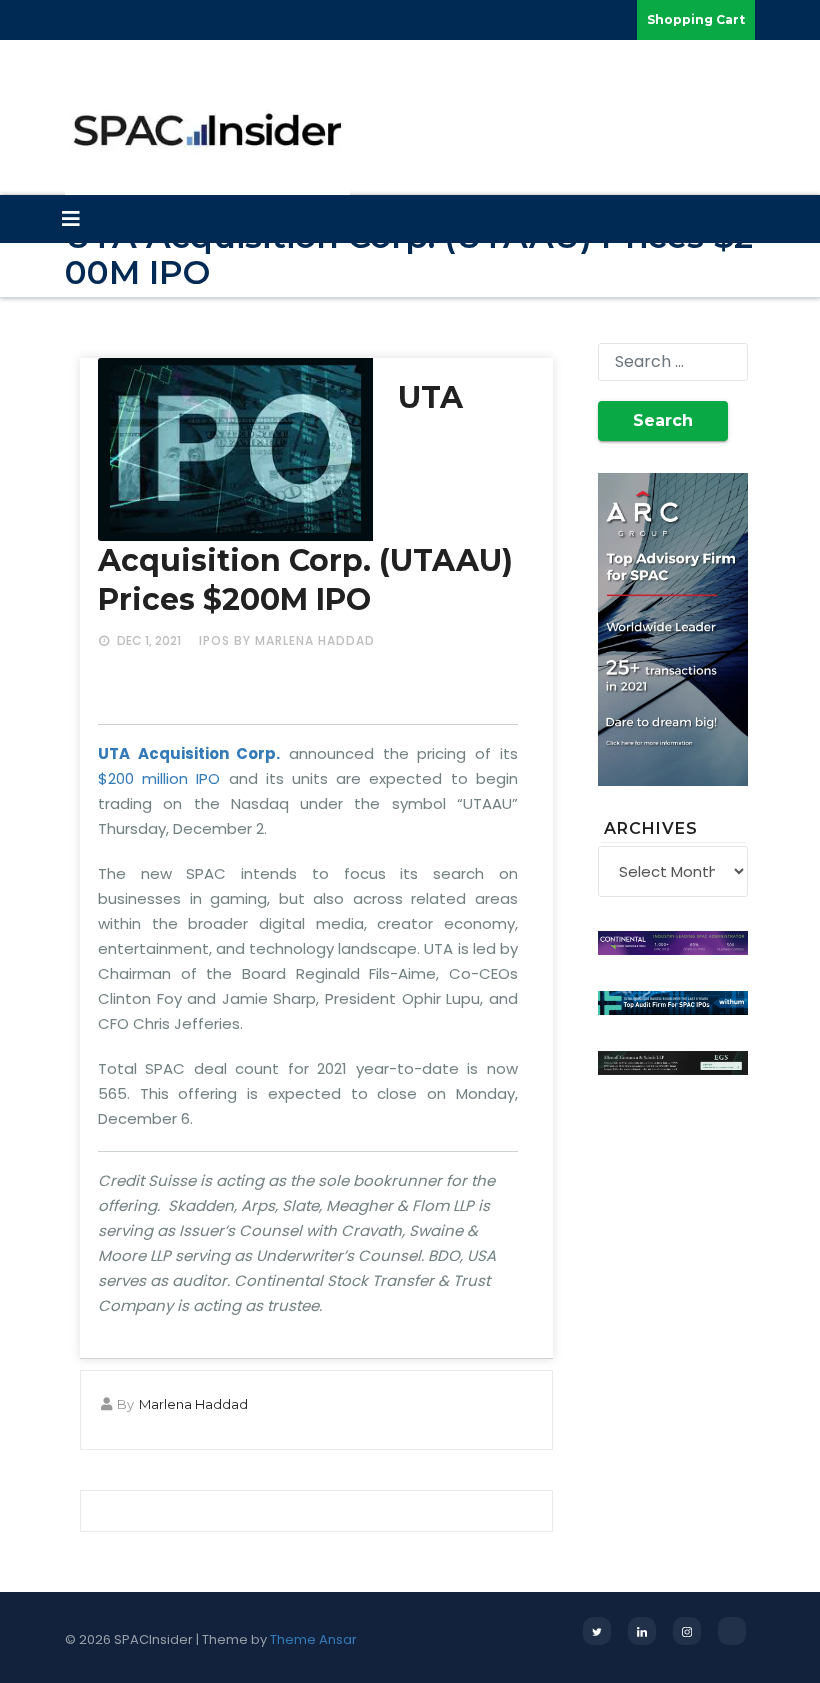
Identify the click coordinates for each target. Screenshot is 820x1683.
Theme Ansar (313, 1639)
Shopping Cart (696, 19)
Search (663, 420)
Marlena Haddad (193, 1404)
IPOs (214, 640)
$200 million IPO (159, 778)
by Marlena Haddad (304, 640)
